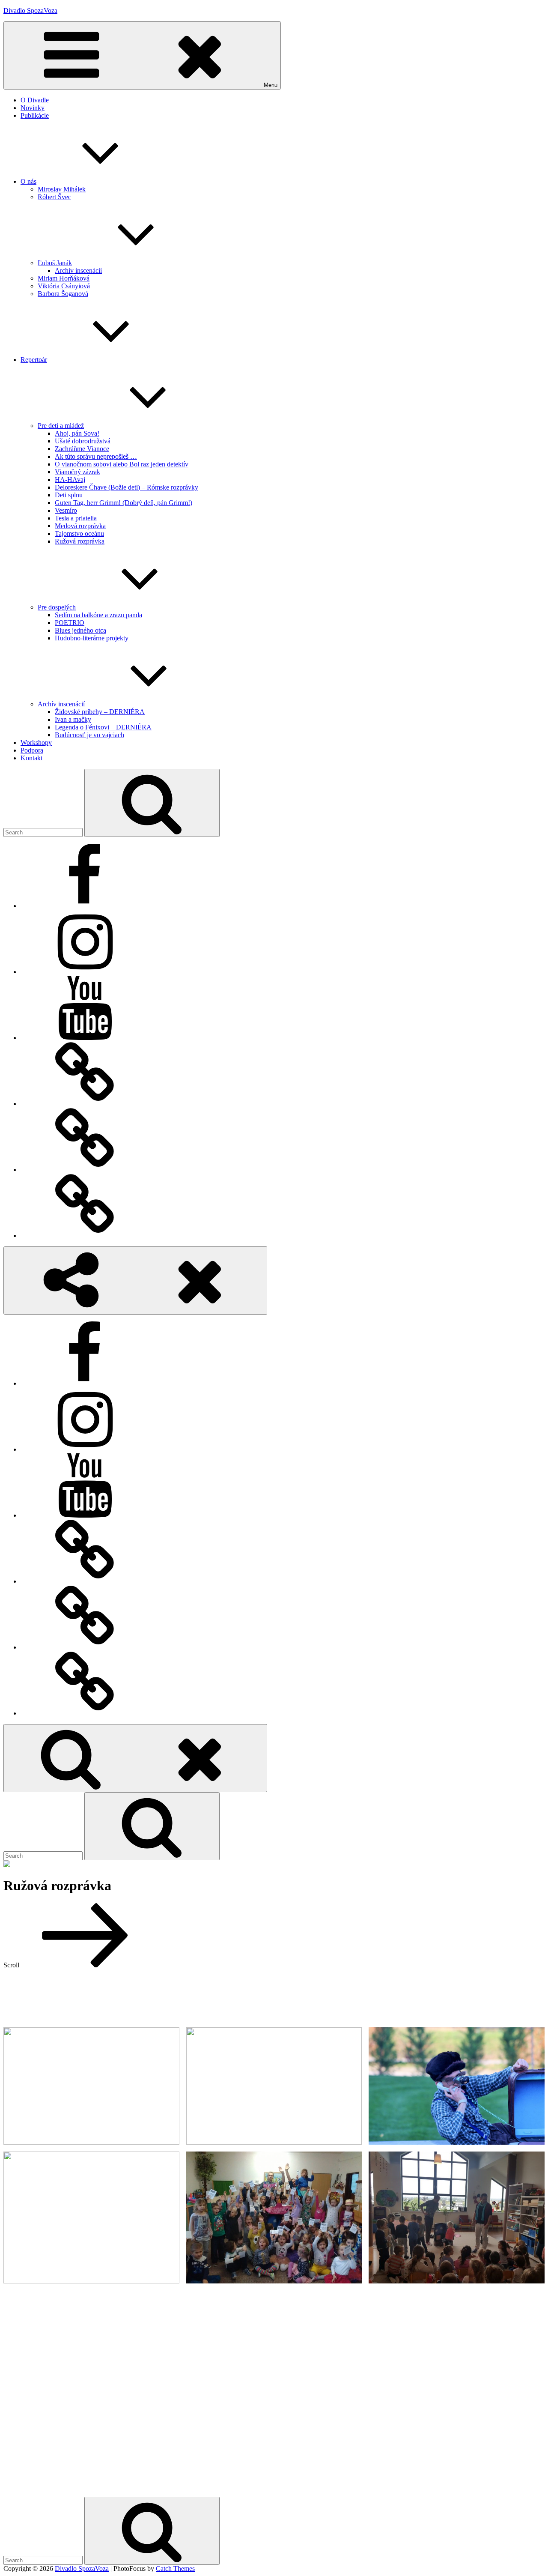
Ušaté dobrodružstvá (83, 441)
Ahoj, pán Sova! (77, 433)
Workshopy (36, 743)
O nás (28, 181)
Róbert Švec (54, 197)
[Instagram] (85, 972)
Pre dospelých (57, 607)
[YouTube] (85, 1038)
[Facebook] (85, 906)
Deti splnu (69, 495)
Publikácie (35, 115)
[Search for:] (44, 832)
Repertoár (34, 360)
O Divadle (35, 100)
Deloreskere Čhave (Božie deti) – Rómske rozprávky (127, 487)
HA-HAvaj (70, 480)
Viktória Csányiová (64, 286)
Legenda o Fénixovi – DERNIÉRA (103, 727)
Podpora (32, 750)
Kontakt (31, 758)
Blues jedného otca (80, 630)
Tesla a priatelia (76, 518)
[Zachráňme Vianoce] (85, 1236)
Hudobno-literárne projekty (92, 638)
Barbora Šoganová (63, 294)
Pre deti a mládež (61, 426)
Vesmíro (66, 510)
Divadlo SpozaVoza (30, 10)
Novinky (33, 108)
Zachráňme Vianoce (82, 449)
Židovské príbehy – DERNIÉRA (100, 712)
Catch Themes (175, 2569)
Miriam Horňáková (64, 278)
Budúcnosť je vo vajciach (89, 735)
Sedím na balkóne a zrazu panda (98, 615)
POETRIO (70, 623)
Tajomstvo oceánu (79, 533)
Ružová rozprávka (80, 541)
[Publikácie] (85, 1104)
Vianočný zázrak (77, 472)
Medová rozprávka (80, 526)
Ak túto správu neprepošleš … (96, 456)
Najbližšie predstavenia (274, 2486)
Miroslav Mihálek (62, 189)
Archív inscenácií (78, 270)
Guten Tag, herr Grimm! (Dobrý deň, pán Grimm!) (124, 503)
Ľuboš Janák (55, 263)
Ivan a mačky (73, 719)
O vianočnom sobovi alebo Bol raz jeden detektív (122, 464)
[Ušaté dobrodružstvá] (85, 1170)
